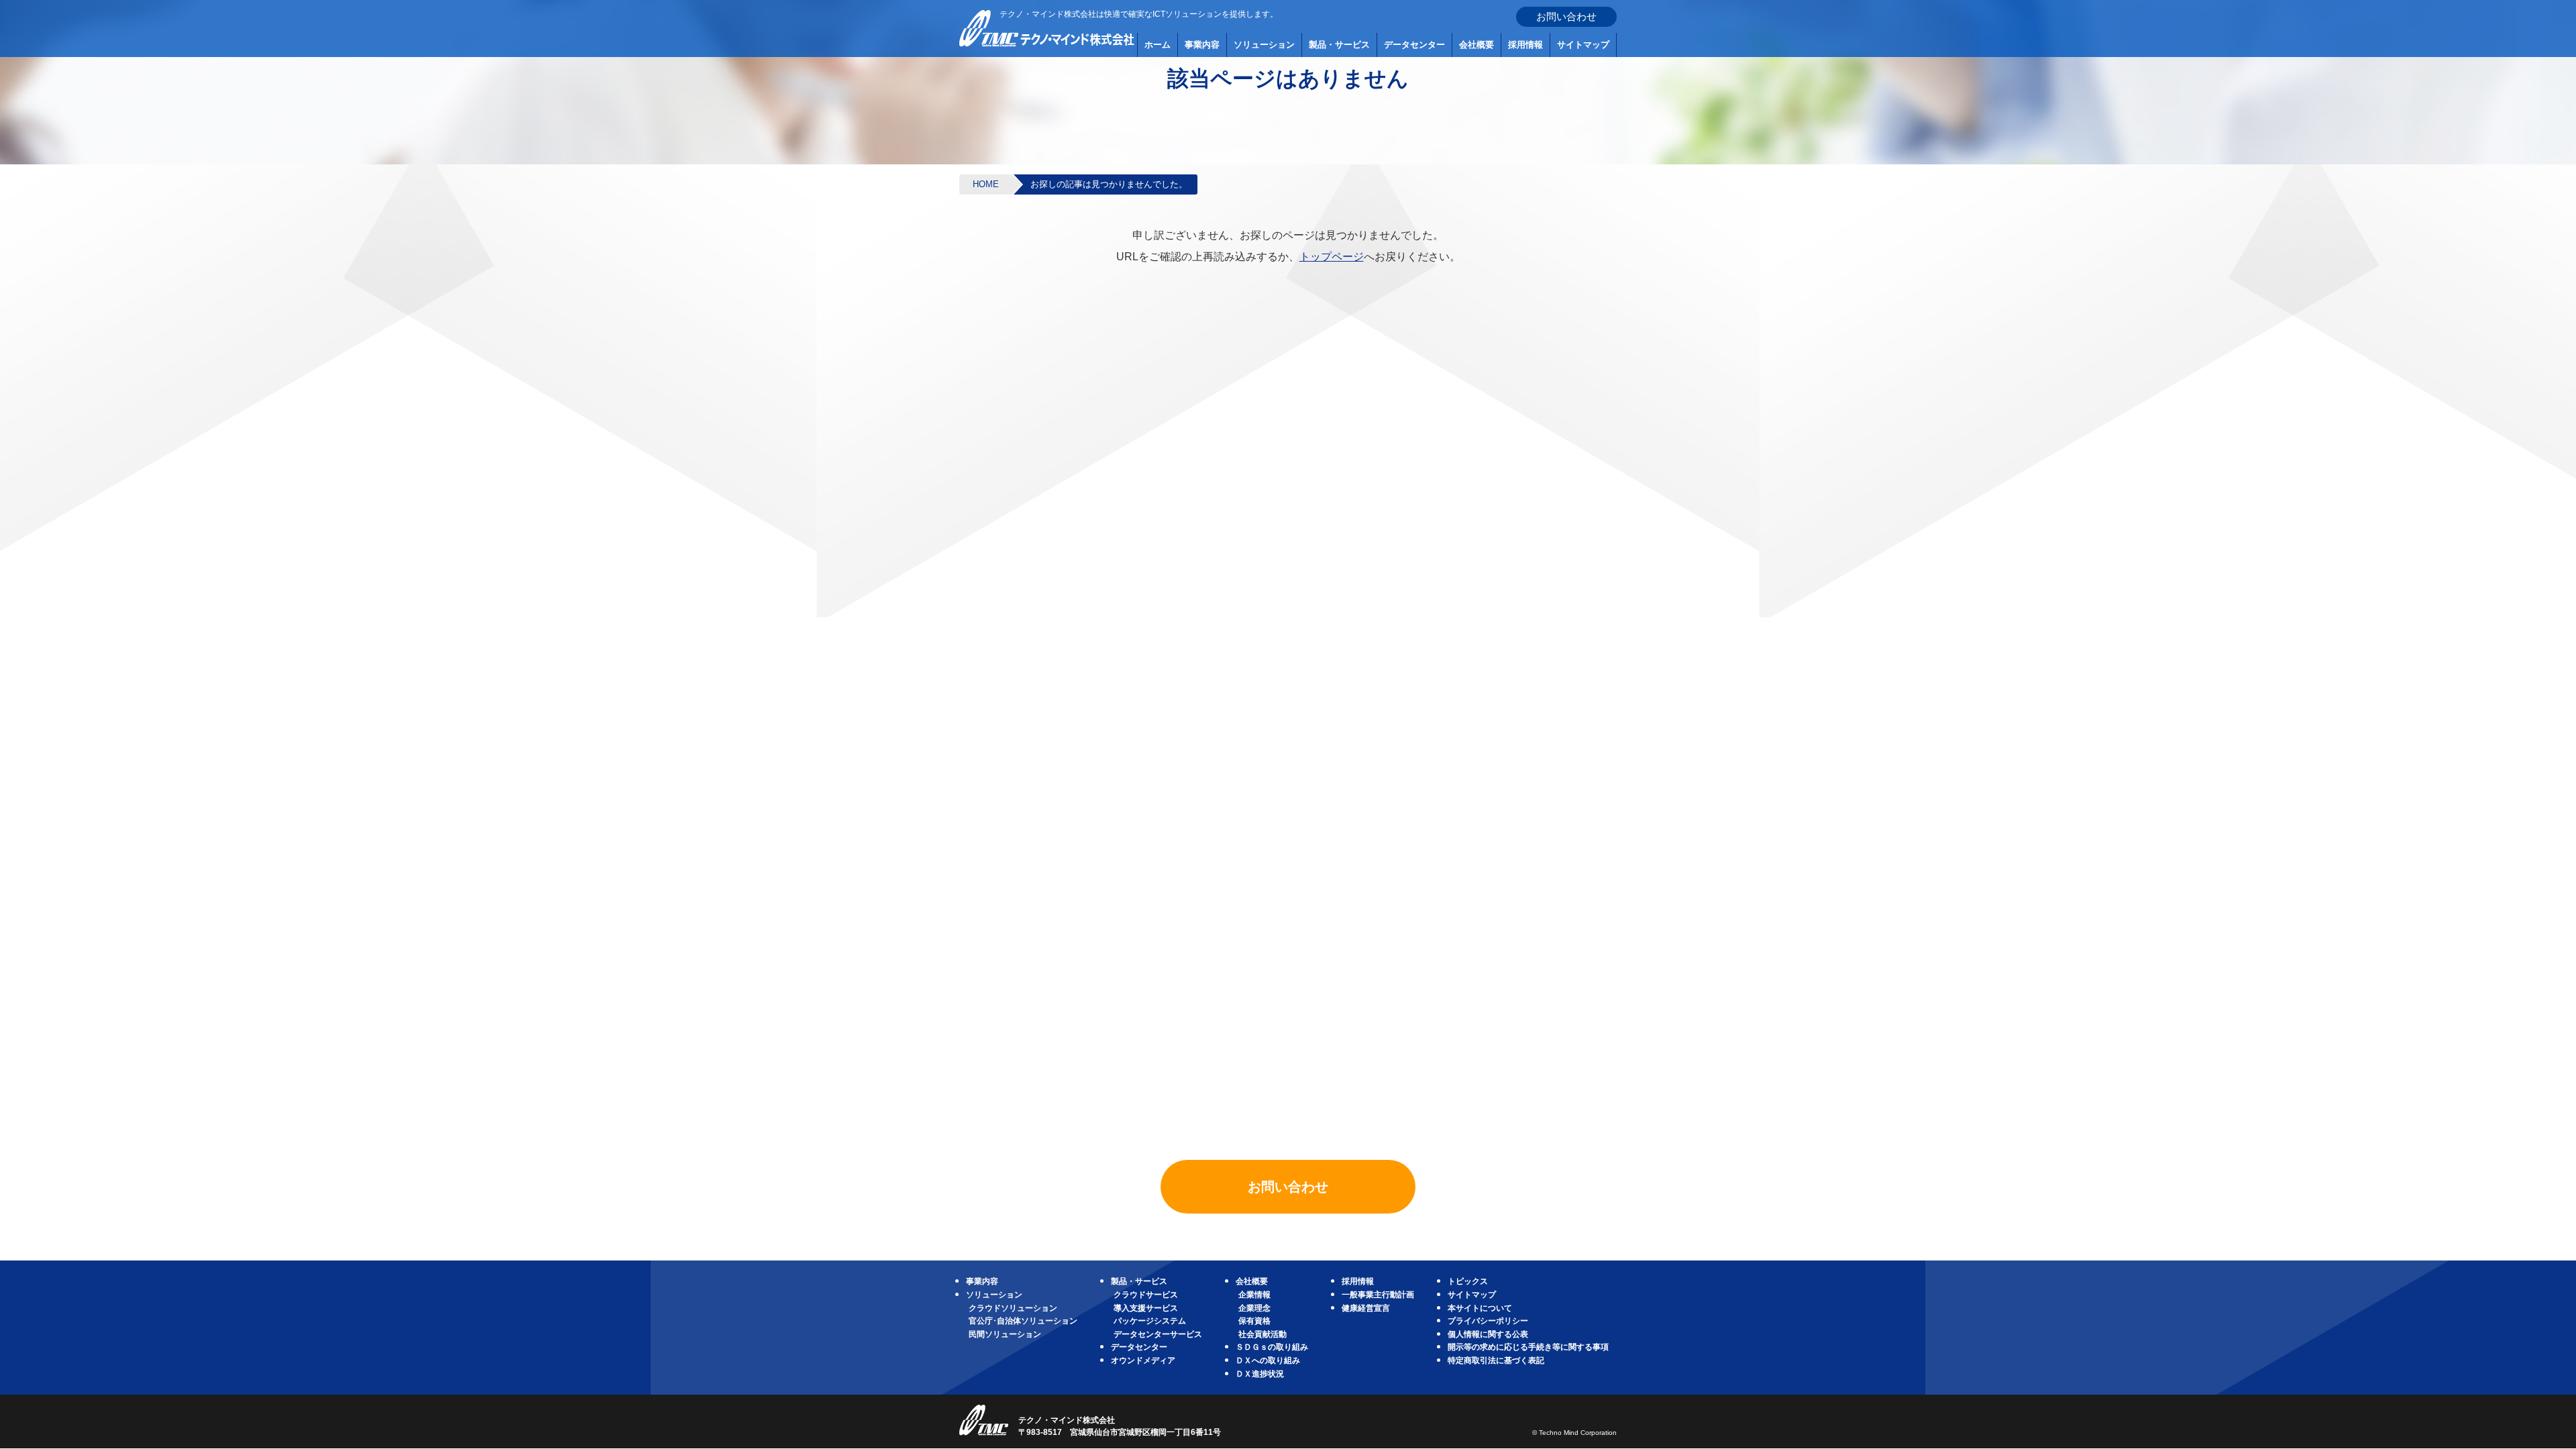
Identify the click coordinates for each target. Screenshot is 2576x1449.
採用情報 (1525, 45)
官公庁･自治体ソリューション (1023, 1321)
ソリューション (1264, 45)
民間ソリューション (1005, 1334)
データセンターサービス (1158, 1334)
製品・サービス (1339, 45)
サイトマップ (1583, 45)
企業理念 (1254, 1308)
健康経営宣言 (1366, 1308)
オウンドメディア (1143, 1360)
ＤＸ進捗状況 (1260, 1374)
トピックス (1468, 1281)
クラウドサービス (1146, 1295)
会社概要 (1477, 45)
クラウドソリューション (1013, 1308)
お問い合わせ (1566, 16)
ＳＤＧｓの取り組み (1272, 1347)
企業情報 (1254, 1295)
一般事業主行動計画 (1378, 1295)
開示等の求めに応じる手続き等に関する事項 (1528, 1347)
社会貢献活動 (1263, 1334)
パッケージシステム (1150, 1321)
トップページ (1332, 257)
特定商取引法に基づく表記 (1496, 1360)
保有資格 (1254, 1321)
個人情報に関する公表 (1488, 1334)
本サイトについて (1480, 1308)
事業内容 (1202, 45)
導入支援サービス (1146, 1308)
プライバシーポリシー (1488, 1321)
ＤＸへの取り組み (1268, 1360)
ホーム (1158, 45)
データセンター (1414, 45)
